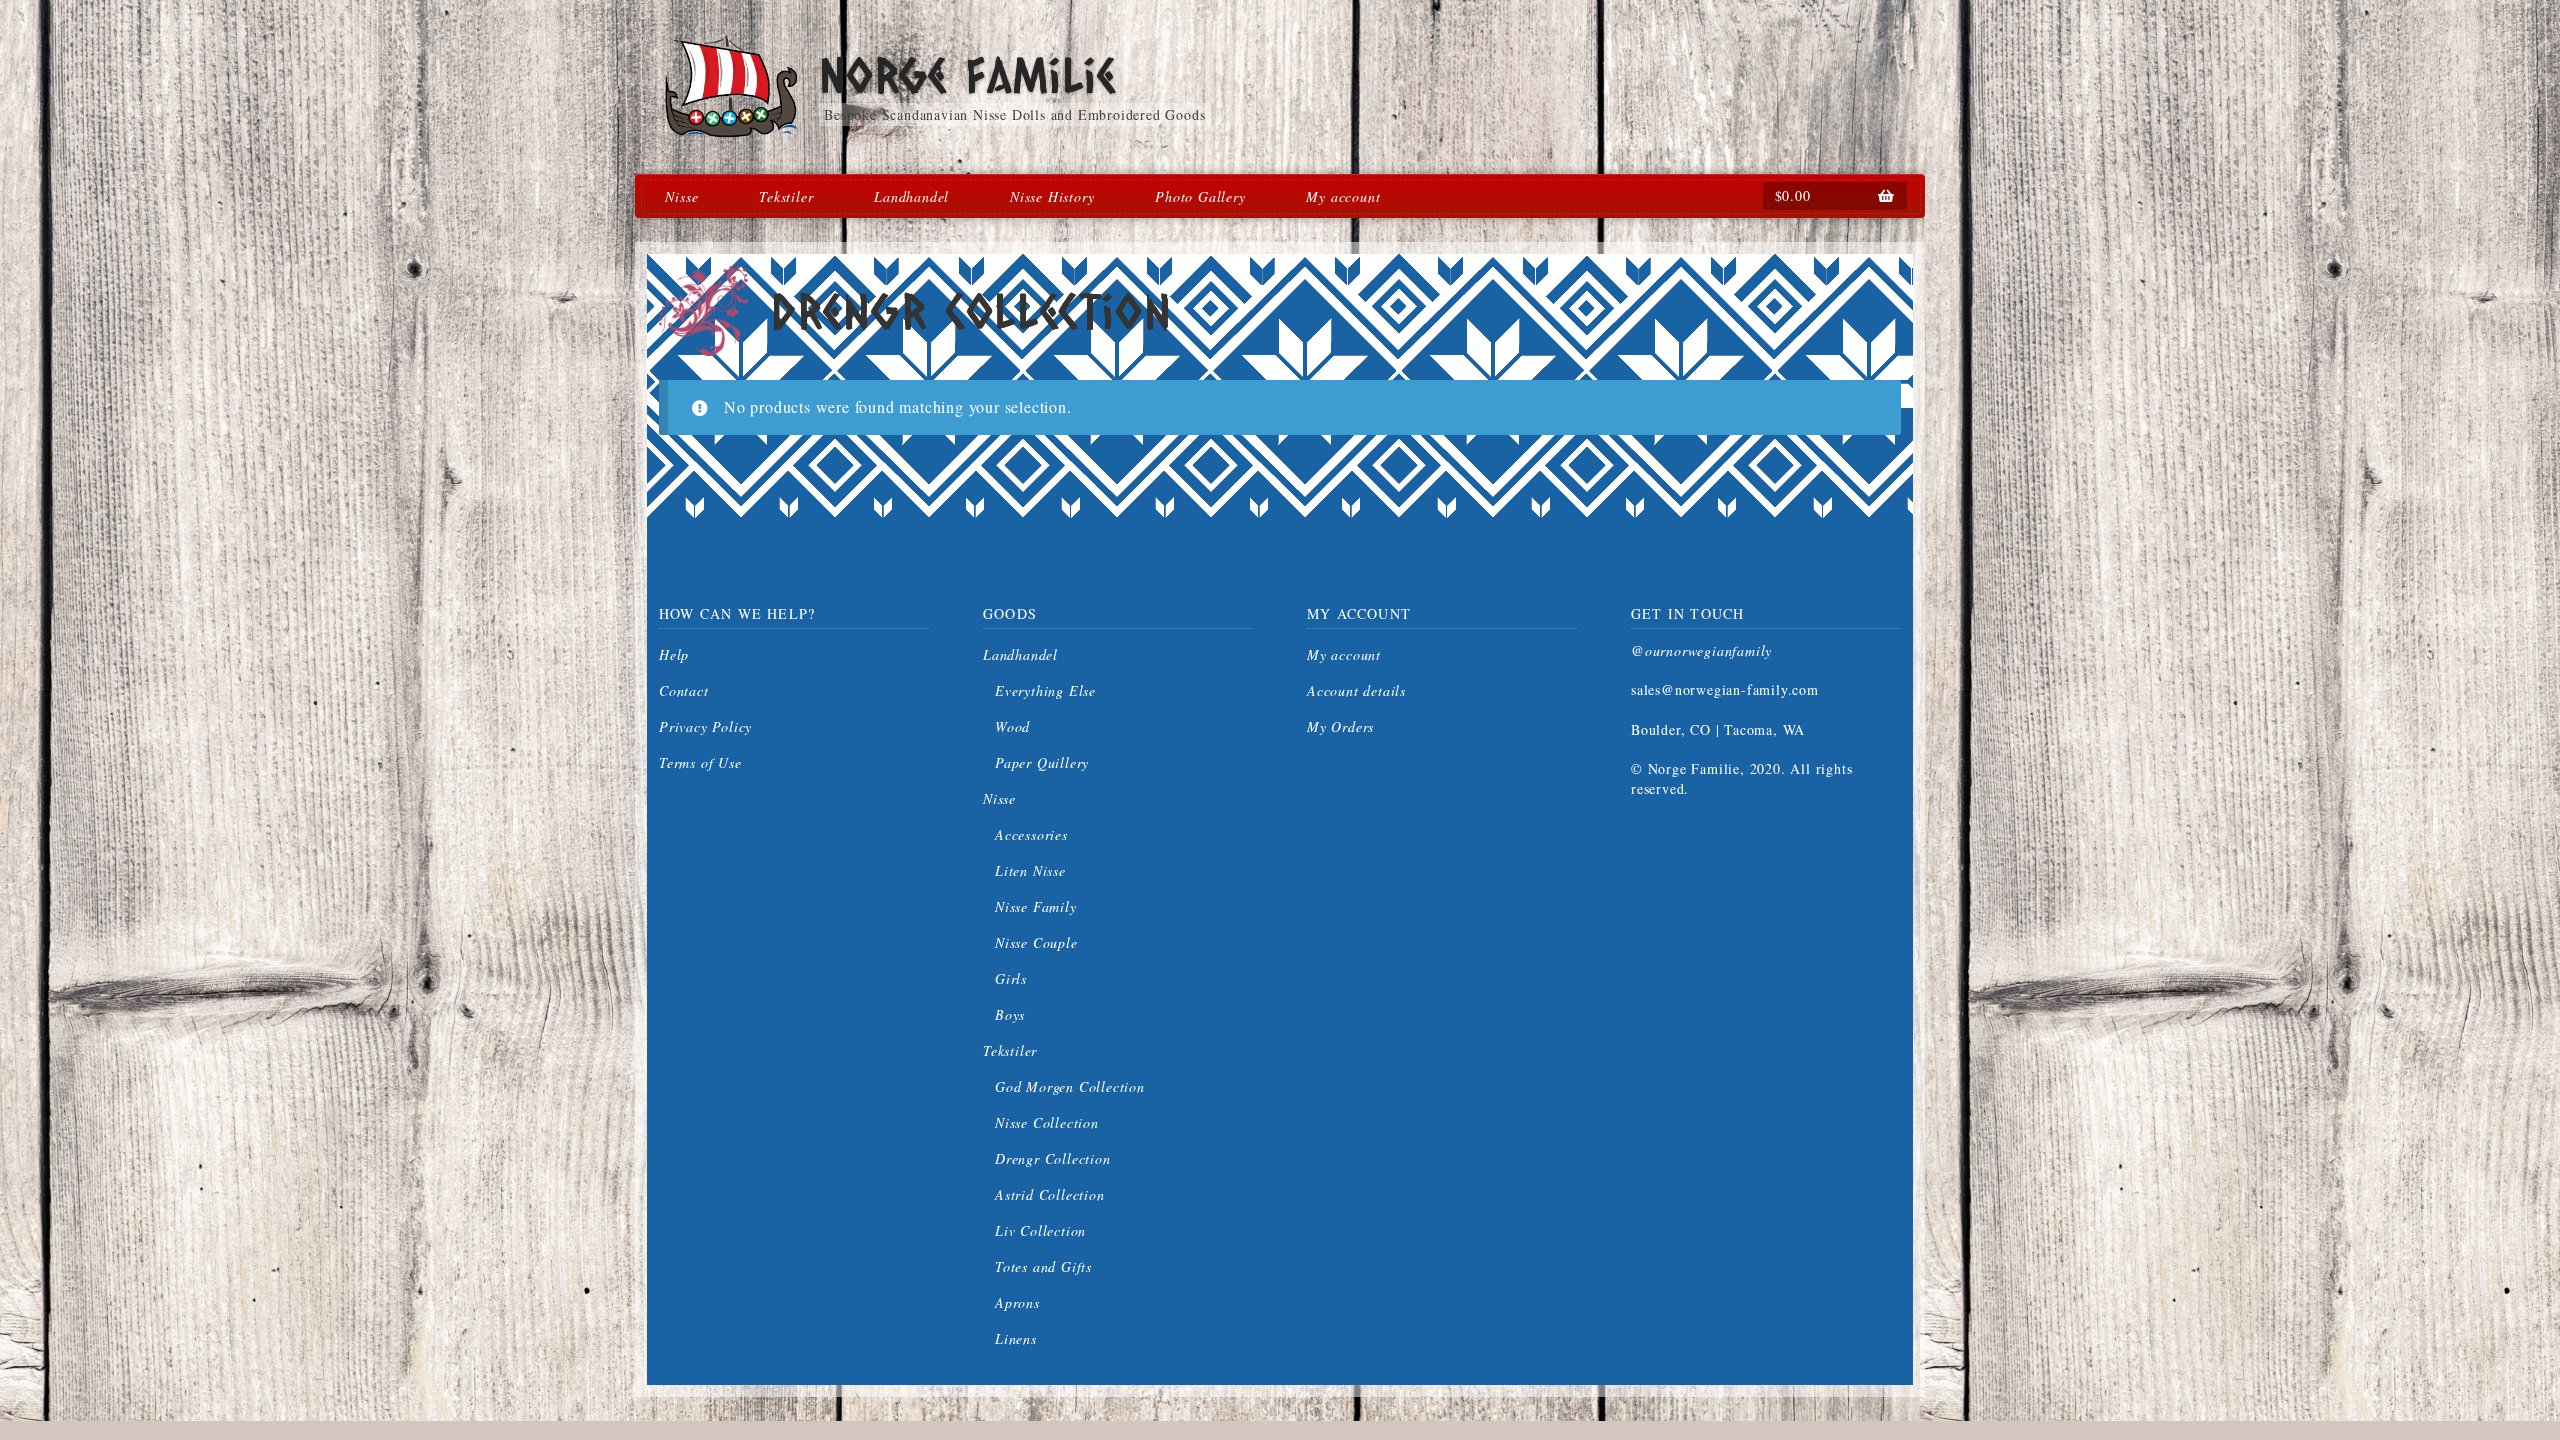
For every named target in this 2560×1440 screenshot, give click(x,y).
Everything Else (1045, 690)
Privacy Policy (705, 726)
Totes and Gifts (1043, 1266)
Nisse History (1052, 196)
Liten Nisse (1030, 870)
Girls (1011, 978)
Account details (1356, 690)
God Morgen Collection (1070, 1086)
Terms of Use (700, 762)
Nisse (681, 196)
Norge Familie (967, 74)
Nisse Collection (1047, 1122)
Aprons (1017, 1302)
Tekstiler (786, 196)
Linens (1016, 1338)
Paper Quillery (1042, 762)
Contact (684, 690)
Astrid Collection (1050, 1194)
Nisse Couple (1036, 942)
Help (674, 654)
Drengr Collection (1053, 1158)
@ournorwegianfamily (1701, 650)
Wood (1012, 726)
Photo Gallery (1200, 196)
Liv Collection (1040, 1230)
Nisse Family (1036, 906)
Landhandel (911, 196)
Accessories (1031, 834)
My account (1343, 196)
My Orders (1340, 726)
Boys (1010, 1014)
